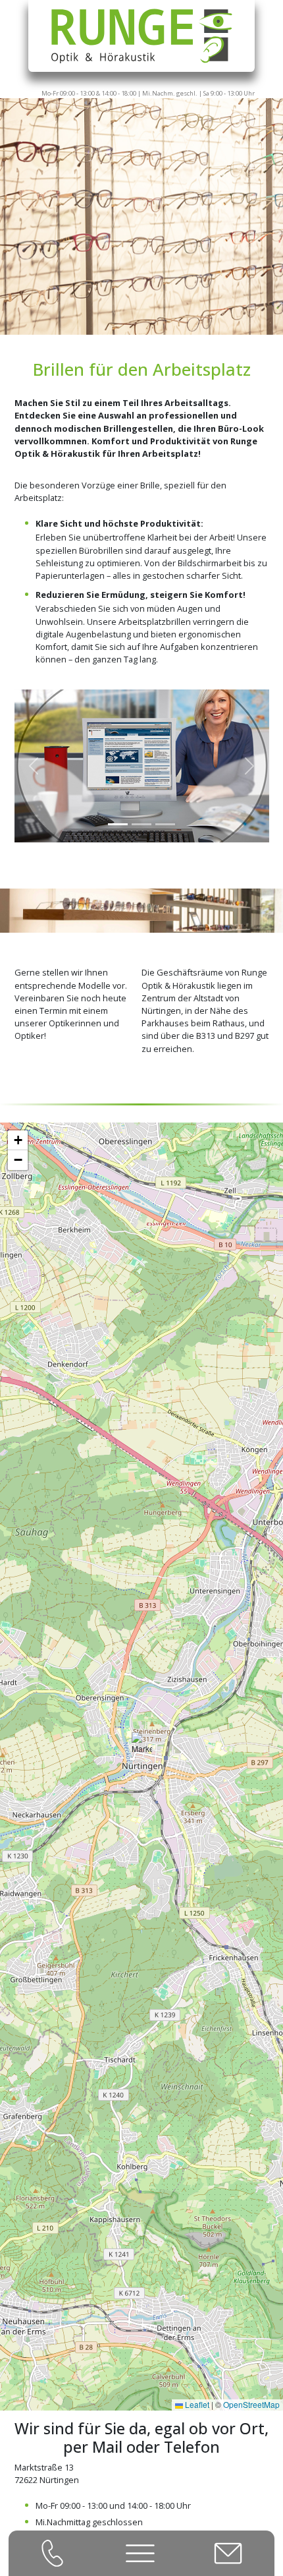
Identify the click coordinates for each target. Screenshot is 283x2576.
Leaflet (196, 2404)
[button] (142, 1749)
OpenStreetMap (251, 2404)
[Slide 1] (141, 824)
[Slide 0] (118, 824)
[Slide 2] (165, 824)
